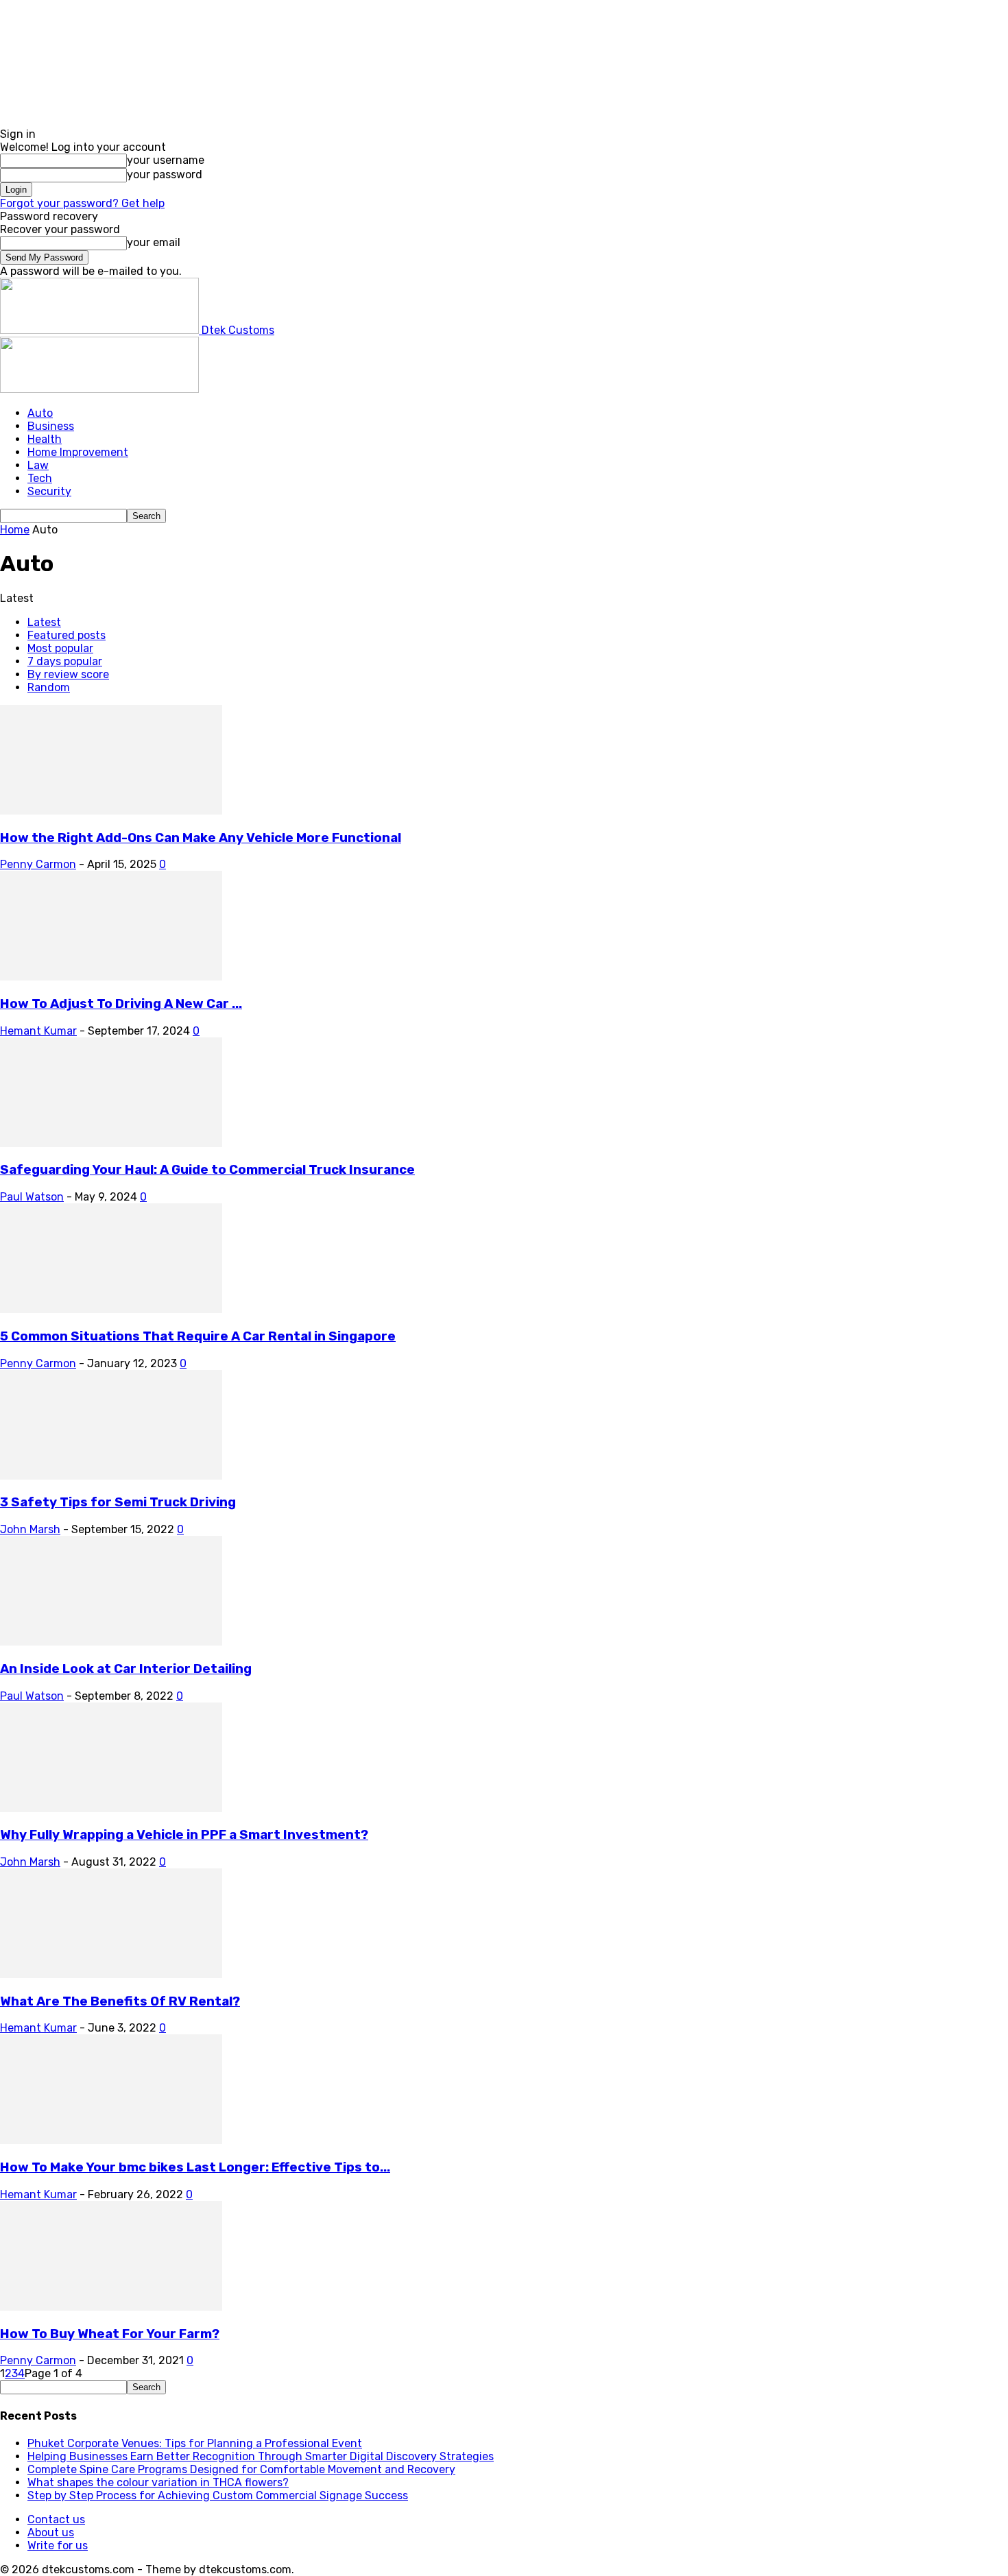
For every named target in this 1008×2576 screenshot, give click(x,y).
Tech (40, 478)
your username (166, 160)
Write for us (58, 2545)
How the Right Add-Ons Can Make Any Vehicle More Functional (201, 838)
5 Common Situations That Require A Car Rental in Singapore (198, 1336)
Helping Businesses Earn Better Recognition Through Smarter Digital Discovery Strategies (261, 2456)
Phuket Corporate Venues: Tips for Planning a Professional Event (195, 2443)
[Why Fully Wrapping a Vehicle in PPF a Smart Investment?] (111, 1808)
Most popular (60, 648)
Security (49, 491)
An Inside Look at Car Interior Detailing (126, 1669)
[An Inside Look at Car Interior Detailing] (111, 1642)
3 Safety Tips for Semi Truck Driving (118, 1502)
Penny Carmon (38, 864)
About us (51, 2532)
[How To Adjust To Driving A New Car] (111, 977)
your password (165, 174)
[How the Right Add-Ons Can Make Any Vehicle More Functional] (111, 811)
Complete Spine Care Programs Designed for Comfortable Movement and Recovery (241, 2469)
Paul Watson (32, 1197)
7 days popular (65, 661)
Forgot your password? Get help (82, 203)
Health (45, 439)
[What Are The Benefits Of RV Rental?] (111, 1974)
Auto (40, 413)
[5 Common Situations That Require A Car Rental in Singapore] (111, 1309)
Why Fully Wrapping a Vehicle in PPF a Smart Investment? (184, 1835)
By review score (68, 674)
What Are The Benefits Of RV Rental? (120, 2001)
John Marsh (30, 1529)
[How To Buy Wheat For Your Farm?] (111, 2307)
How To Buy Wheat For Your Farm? (110, 2334)
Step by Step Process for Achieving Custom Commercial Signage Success (218, 2495)
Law (38, 465)
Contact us (56, 2519)
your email (154, 242)
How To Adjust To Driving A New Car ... (121, 1004)
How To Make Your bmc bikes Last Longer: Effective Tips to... (195, 2167)
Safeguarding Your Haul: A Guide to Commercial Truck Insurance (207, 1170)
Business (51, 426)
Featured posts (67, 635)
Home (15, 530)
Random (49, 687)
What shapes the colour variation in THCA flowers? (158, 2482)
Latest (44, 622)
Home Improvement (78, 452)
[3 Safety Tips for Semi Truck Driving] (111, 1476)
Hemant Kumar (38, 1031)
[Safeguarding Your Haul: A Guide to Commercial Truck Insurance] (111, 1143)
